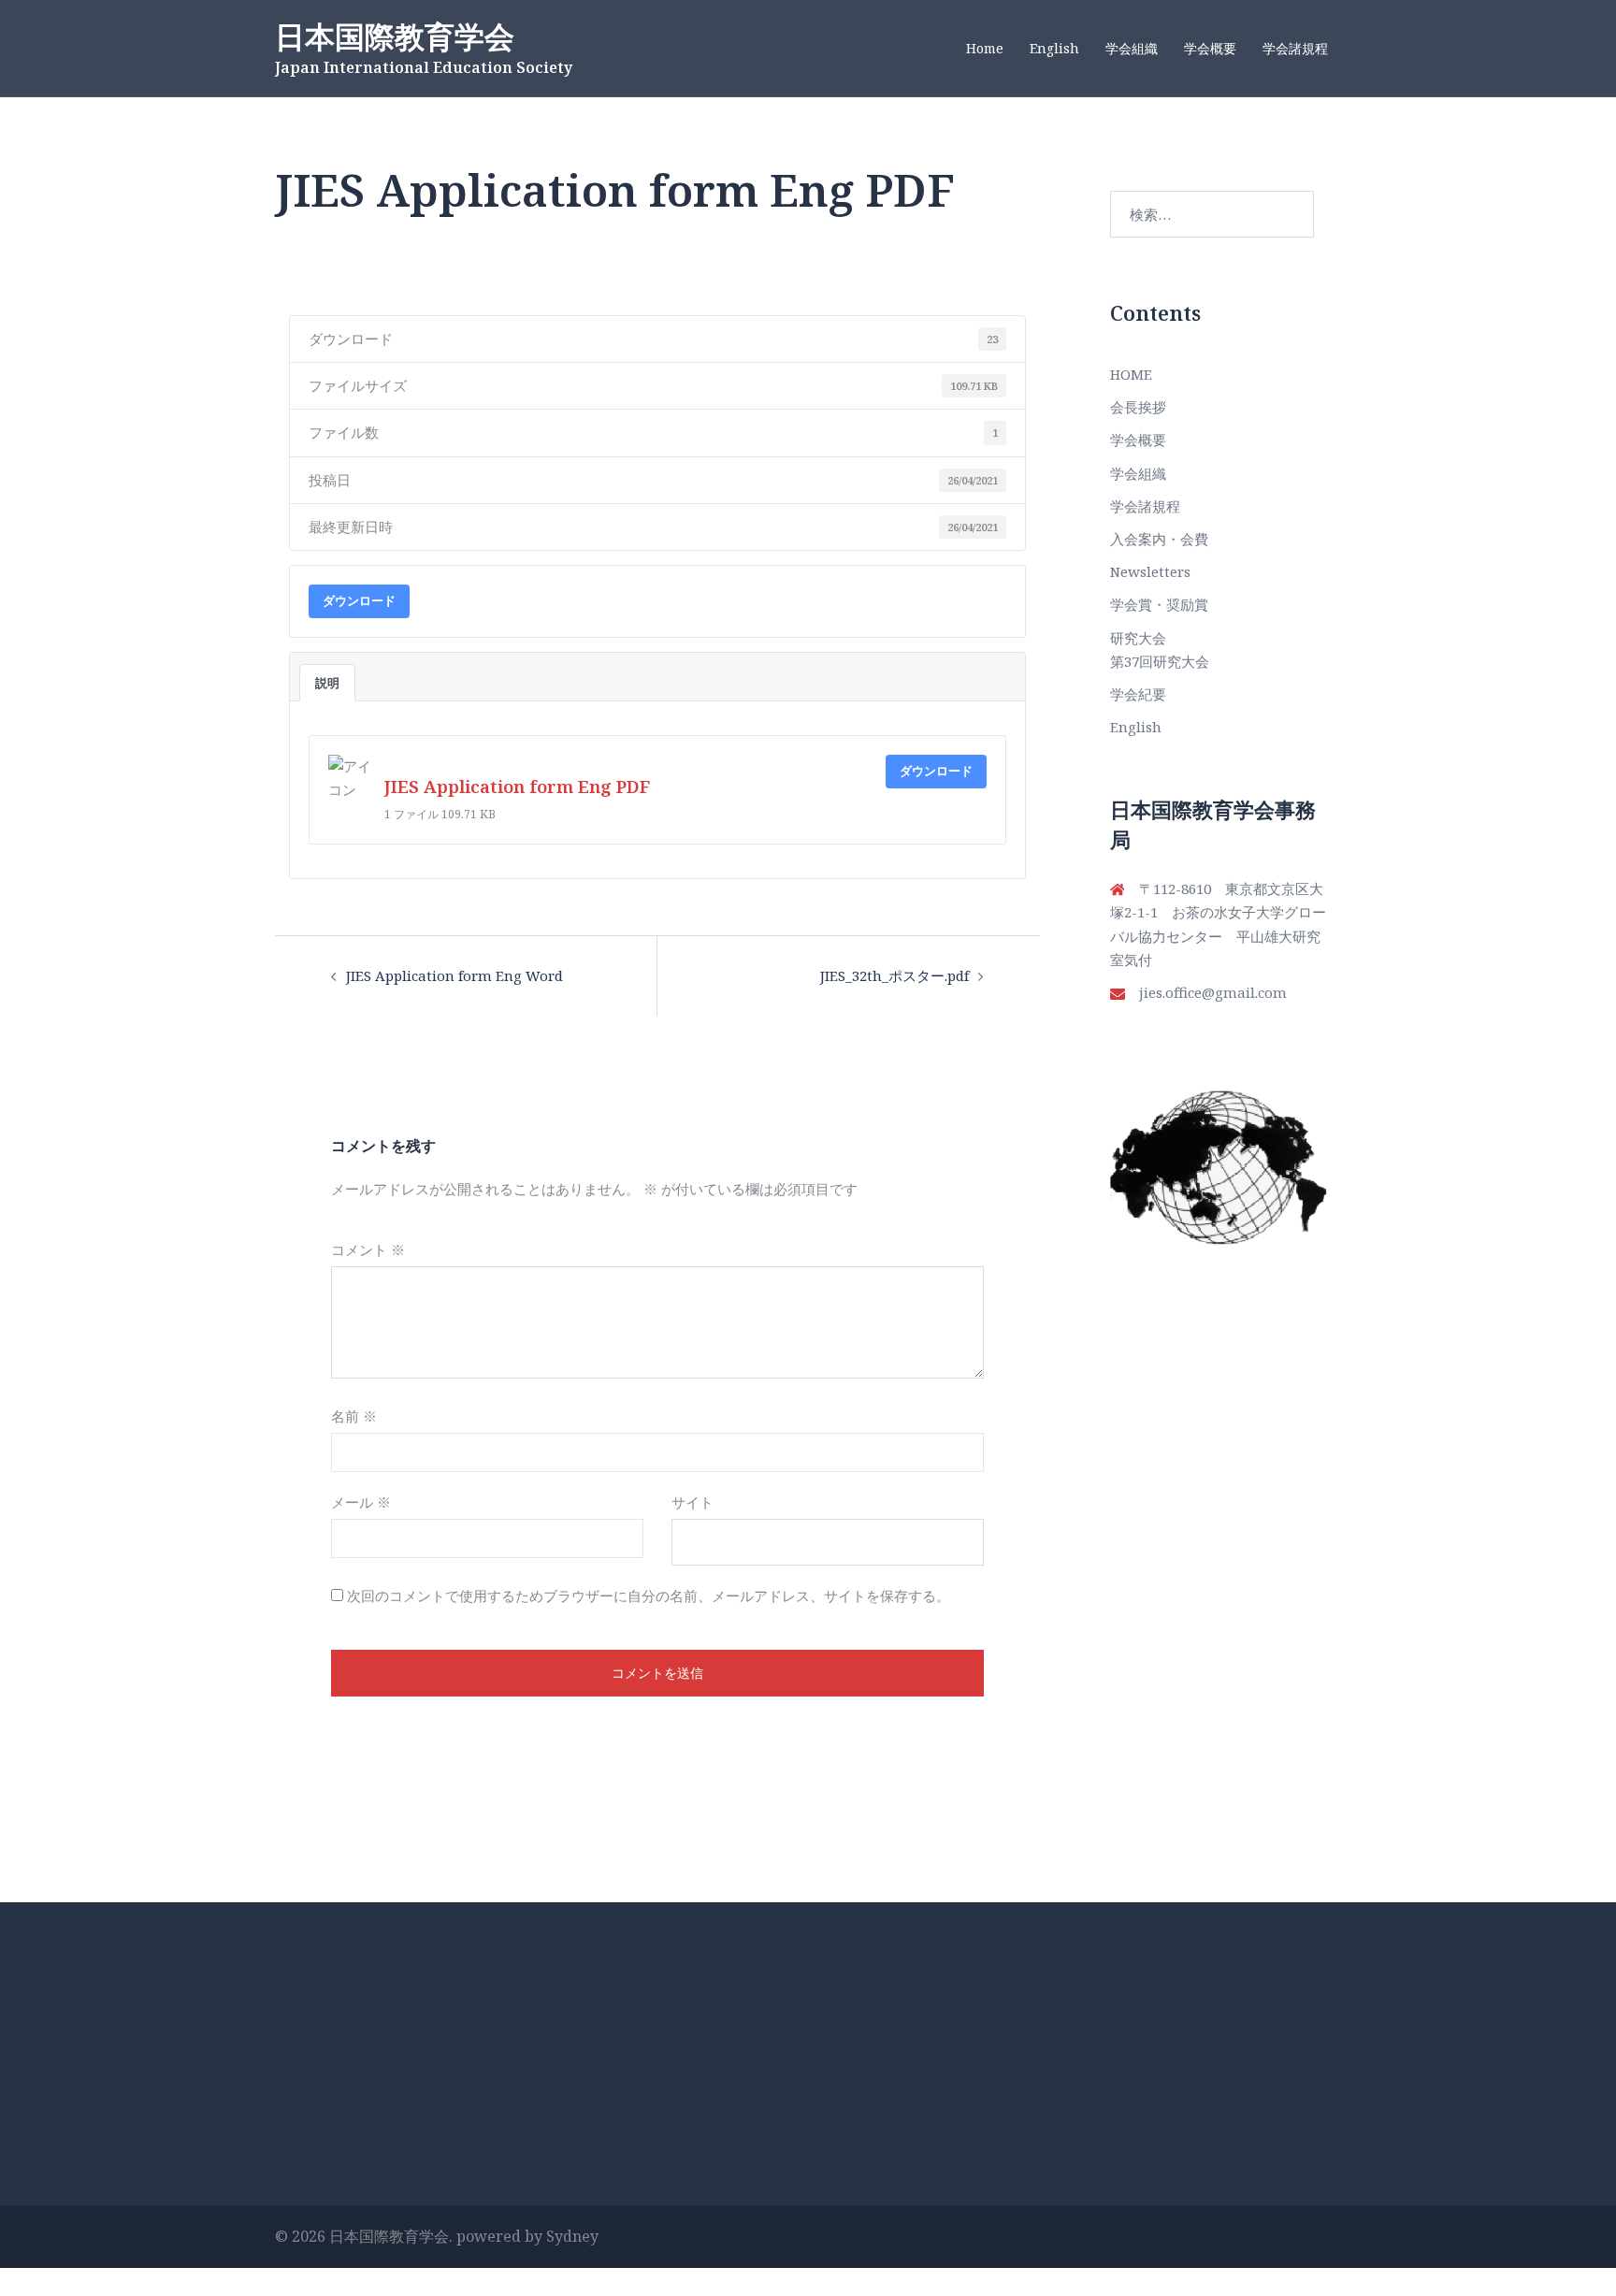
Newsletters (1150, 571)
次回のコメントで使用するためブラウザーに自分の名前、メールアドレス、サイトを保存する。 (649, 1596)
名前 (354, 1416)
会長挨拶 (1138, 407)
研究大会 (1138, 638)
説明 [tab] (327, 683)
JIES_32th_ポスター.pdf (895, 975)
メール (361, 1502)
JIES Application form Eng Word (454, 975)
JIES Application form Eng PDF (517, 786)
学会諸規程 (1295, 48)
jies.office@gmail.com (1213, 992)
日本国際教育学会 (395, 36)
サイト (693, 1502)
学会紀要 (1138, 694)
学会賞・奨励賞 (1159, 604)
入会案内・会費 (1159, 539)
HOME (1131, 374)
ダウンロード (359, 600)
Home (985, 48)
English (1054, 48)
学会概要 (1210, 48)
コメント (368, 1249)
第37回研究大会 (1160, 661)
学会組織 (1132, 48)
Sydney (572, 2236)
